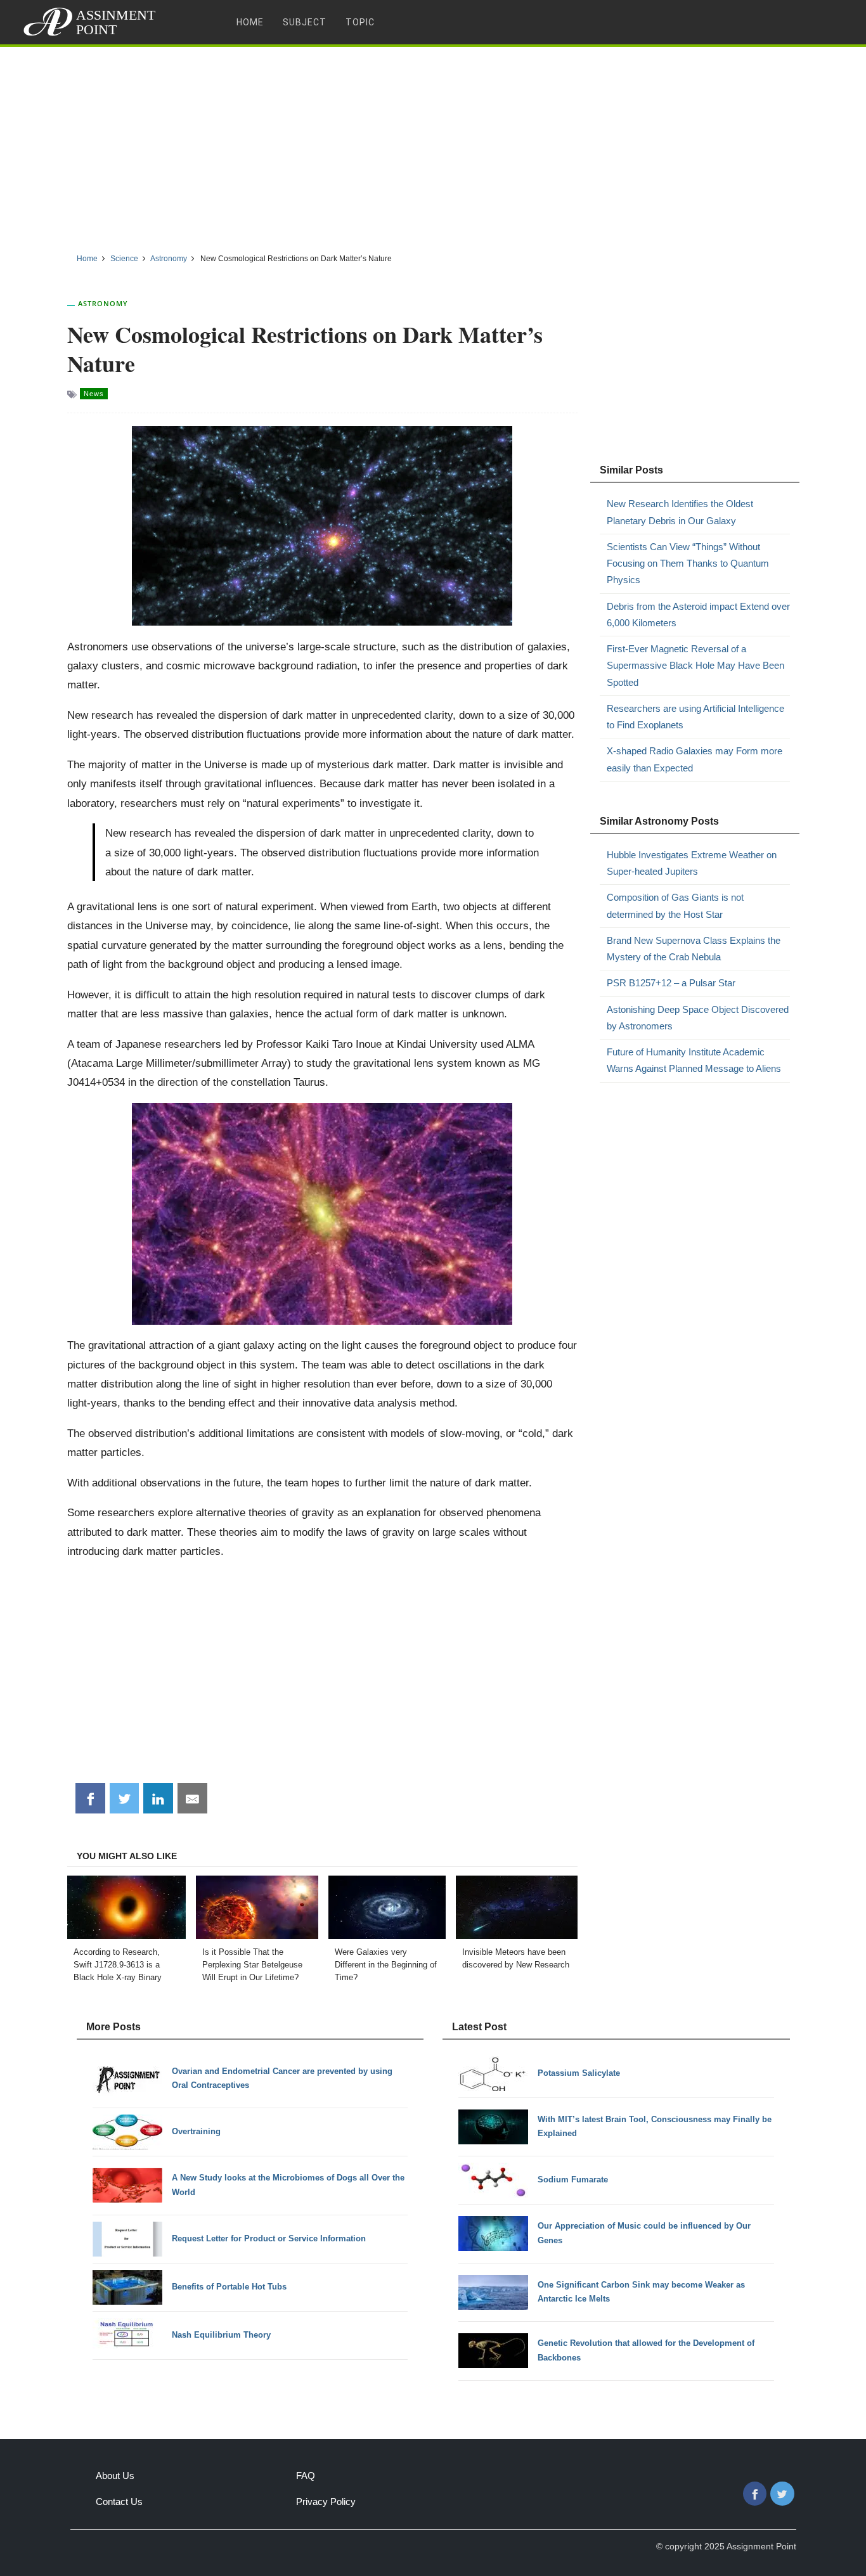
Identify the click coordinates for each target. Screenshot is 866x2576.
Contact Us (119, 2502)
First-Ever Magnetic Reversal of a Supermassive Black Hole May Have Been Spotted (695, 666)
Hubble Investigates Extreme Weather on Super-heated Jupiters (692, 863)
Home (250, 22)
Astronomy (103, 303)
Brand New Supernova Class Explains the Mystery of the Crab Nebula (694, 949)
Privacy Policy (326, 2502)
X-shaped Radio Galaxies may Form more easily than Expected (695, 759)
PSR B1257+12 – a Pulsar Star (671, 983)
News (94, 394)
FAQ (306, 2476)
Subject (305, 22)
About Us (115, 2476)
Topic (360, 22)
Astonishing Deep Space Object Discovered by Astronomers (698, 1018)
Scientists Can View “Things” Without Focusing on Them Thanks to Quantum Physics (688, 563)
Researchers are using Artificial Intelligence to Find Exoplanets (695, 717)
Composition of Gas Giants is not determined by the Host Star (675, 905)
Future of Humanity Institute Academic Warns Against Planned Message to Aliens (694, 1060)
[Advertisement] (433, 145)
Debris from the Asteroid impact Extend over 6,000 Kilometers (698, 615)
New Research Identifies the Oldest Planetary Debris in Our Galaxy (680, 512)
